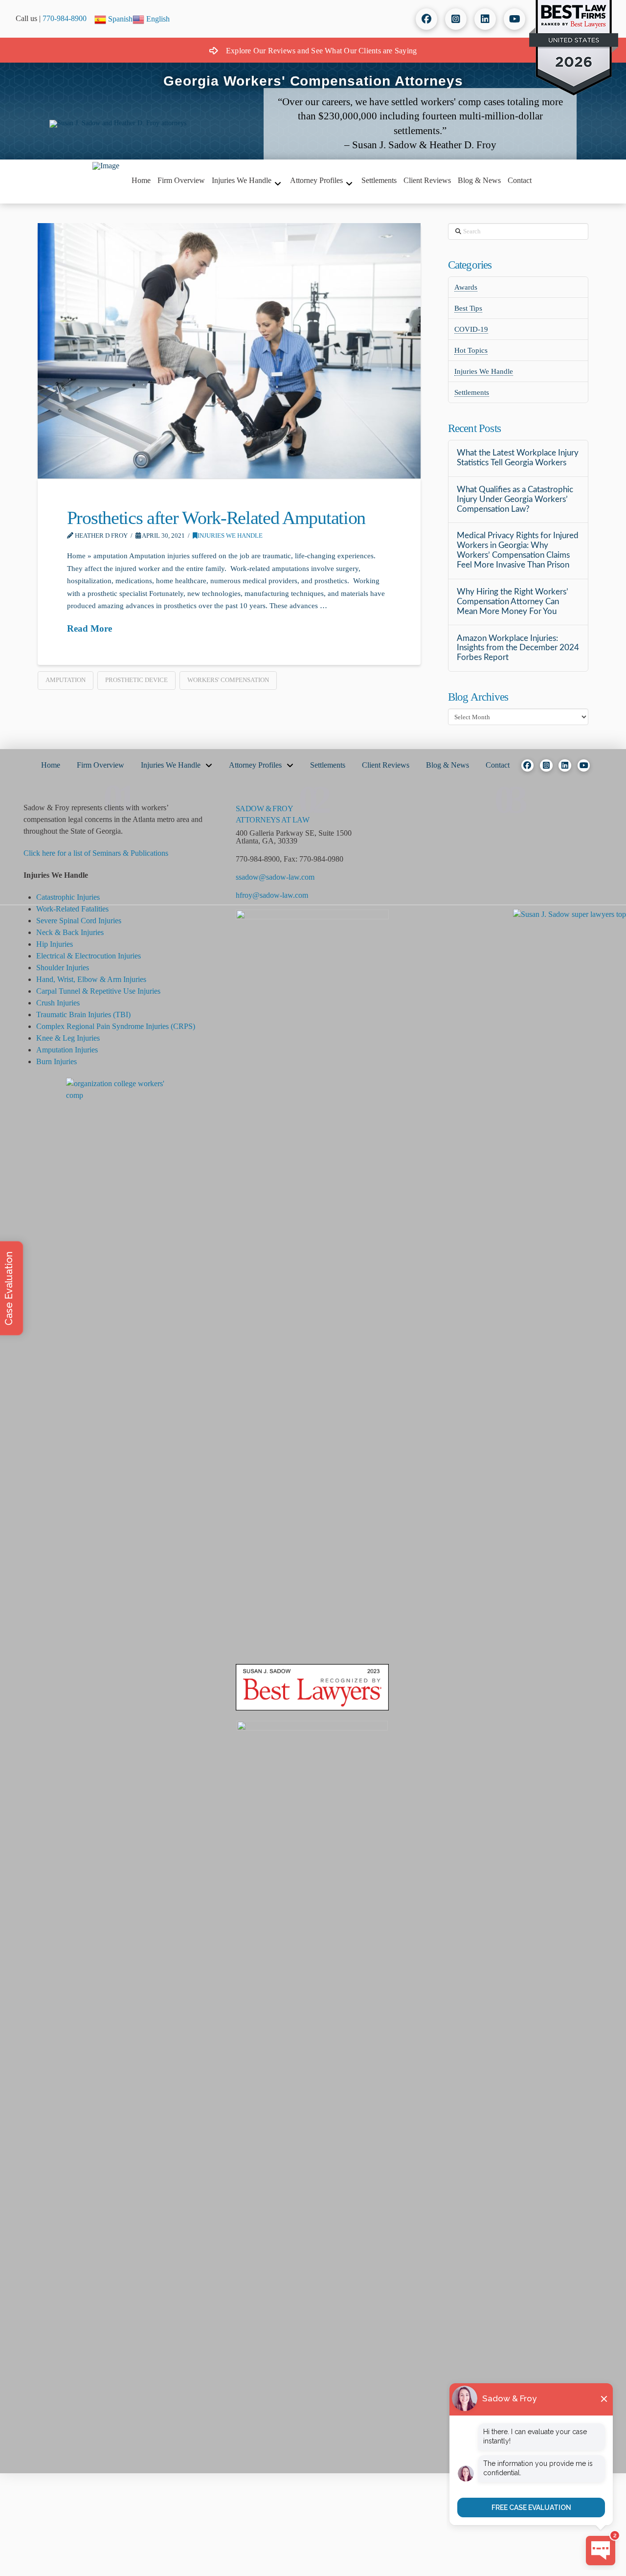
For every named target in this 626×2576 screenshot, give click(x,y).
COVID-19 (471, 329)
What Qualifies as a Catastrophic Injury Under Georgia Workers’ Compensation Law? (515, 500)
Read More (89, 628)
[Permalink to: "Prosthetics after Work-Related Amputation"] (229, 351)
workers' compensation (228, 680)
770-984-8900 (65, 18)
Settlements (472, 392)
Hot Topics (471, 350)
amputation (66, 680)
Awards (466, 287)
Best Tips (468, 308)
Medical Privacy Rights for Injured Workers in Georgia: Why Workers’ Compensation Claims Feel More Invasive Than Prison (518, 550)
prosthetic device (136, 680)
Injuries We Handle (230, 536)
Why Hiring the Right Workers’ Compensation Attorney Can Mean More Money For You (513, 602)
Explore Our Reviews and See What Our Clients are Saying (321, 51)
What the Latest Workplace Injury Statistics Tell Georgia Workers (518, 458)
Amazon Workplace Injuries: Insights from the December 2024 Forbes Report (518, 648)
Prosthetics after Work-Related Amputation (216, 518)
